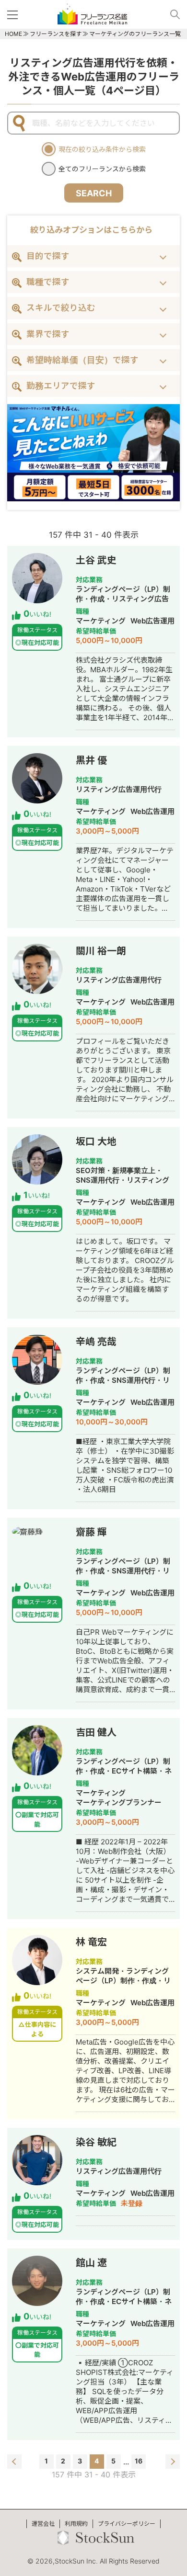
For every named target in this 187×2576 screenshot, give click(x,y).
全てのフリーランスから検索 (102, 169)
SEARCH (94, 193)
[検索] (171, 14)
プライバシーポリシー (127, 2524)
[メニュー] (14, 14)
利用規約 (76, 2524)
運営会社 (43, 2524)
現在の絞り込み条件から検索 (102, 149)
